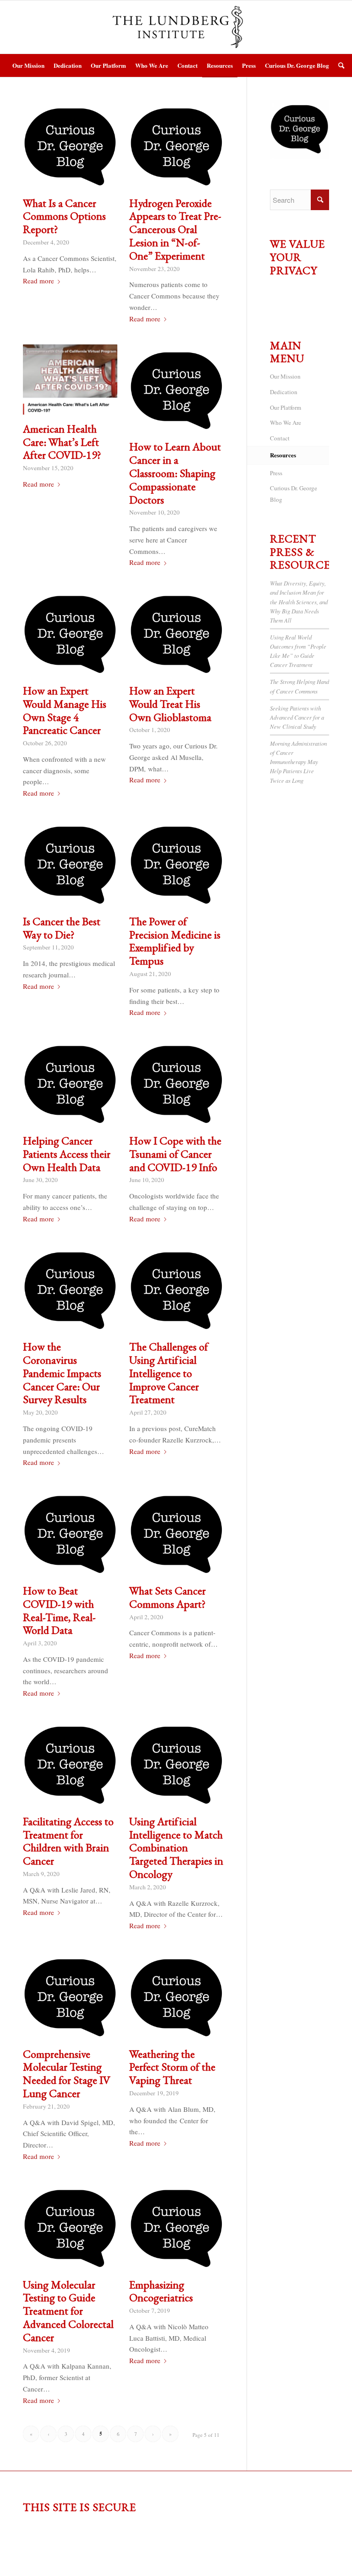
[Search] (339, 65)
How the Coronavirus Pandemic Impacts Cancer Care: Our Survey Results (62, 1373)
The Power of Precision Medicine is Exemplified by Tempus (175, 941)
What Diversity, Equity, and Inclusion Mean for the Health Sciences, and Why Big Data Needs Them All (299, 602)
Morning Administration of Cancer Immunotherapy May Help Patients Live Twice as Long (298, 762)
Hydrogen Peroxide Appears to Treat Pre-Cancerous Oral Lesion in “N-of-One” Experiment (175, 229)
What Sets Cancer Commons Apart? (168, 1597)
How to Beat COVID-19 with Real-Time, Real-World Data (59, 1610)
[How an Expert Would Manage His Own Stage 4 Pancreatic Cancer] (70, 635)
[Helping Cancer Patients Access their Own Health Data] (70, 1085)
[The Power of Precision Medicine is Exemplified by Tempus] (176, 865)
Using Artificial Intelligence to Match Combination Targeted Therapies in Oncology (176, 1848)
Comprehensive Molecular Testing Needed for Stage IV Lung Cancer (67, 2074)
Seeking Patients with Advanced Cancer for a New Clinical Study (297, 717)
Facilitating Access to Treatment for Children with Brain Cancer (68, 1841)
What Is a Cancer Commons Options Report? (64, 216)
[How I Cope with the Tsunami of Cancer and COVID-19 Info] (176, 1085)
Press (276, 473)
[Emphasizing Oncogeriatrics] (176, 2229)
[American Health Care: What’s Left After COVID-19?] (70, 382)
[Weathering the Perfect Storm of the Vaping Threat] (176, 1998)
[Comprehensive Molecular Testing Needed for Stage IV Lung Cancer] (70, 1998)
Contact (280, 438)
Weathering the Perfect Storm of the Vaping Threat (172, 2067)
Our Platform (286, 407)
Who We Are (286, 423)
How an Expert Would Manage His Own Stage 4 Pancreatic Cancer (65, 710)
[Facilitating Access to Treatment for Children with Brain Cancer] (70, 1765)
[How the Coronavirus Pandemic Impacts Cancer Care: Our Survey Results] (70, 1291)
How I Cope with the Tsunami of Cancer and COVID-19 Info (175, 1154)
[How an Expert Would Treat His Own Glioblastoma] (176, 635)
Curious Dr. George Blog (294, 494)
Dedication (284, 392)
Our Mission (285, 376)
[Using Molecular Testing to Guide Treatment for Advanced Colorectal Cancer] (70, 2229)
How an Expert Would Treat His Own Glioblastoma (170, 704)
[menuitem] (28, 65)
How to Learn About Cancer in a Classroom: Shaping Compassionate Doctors (175, 473)
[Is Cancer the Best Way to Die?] (70, 865)
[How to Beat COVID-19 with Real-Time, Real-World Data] (70, 1535)
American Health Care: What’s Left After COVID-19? (62, 442)
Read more (38, 281)
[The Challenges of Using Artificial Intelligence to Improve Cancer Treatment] (176, 1291)
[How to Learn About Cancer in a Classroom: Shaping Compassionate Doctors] (176, 391)
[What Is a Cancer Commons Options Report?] (70, 147)
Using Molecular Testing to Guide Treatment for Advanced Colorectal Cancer (68, 2311)
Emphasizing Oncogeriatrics (161, 2291)
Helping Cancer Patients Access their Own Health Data (67, 1154)
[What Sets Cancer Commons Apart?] (176, 1535)
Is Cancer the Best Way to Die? (62, 928)
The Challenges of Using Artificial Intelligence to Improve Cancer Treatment (169, 1373)
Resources (283, 455)
